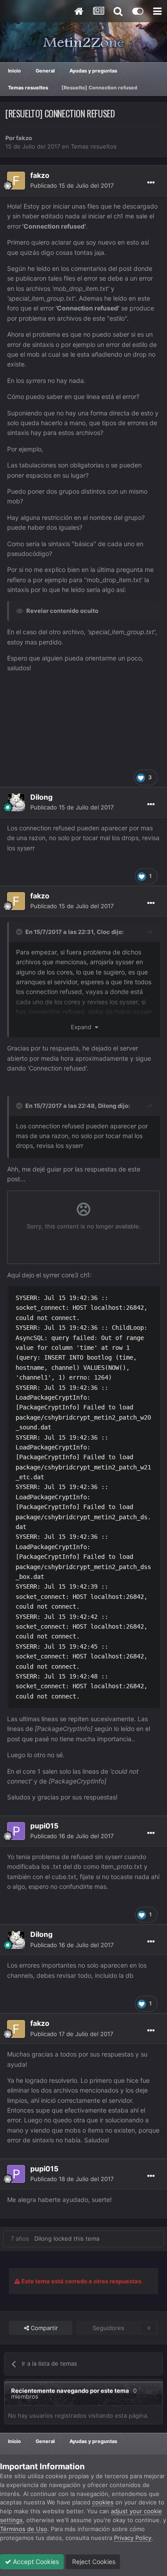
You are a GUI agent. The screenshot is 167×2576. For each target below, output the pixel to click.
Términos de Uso (24, 2529)
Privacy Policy (133, 2538)
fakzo (24, 138)
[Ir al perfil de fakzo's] (16, 181)
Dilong (107, 1106)
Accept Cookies (35, 2562)
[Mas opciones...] (151, 183)
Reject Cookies (93, 2562)
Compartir (43, 2328)
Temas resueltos (94, 146)
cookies (103, 2502)
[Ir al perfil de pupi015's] (16, 1831)
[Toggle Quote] (20, 932)
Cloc (103, 932)
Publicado (72, 185)
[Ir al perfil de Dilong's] (16, 802)
